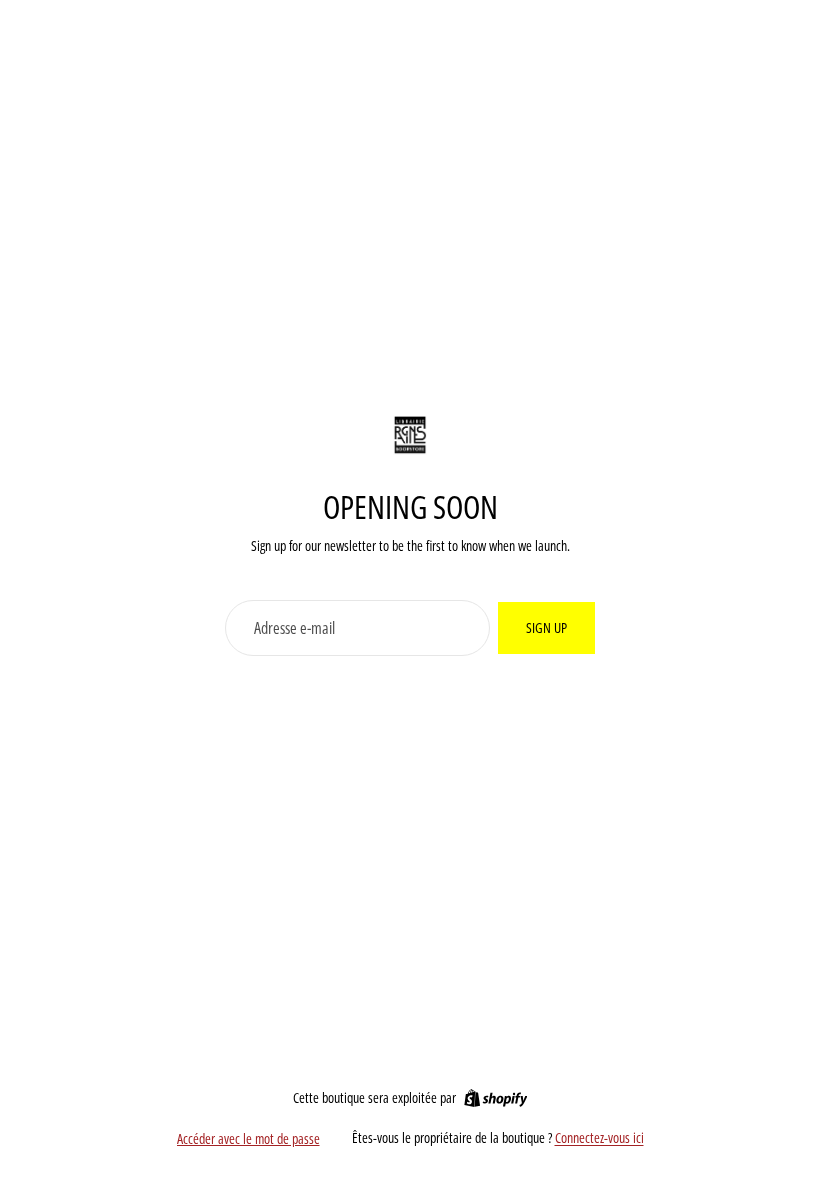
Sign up (546, 627)
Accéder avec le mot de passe (248, 1138)
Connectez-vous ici (599, 1137)
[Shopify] (495, 1098)
